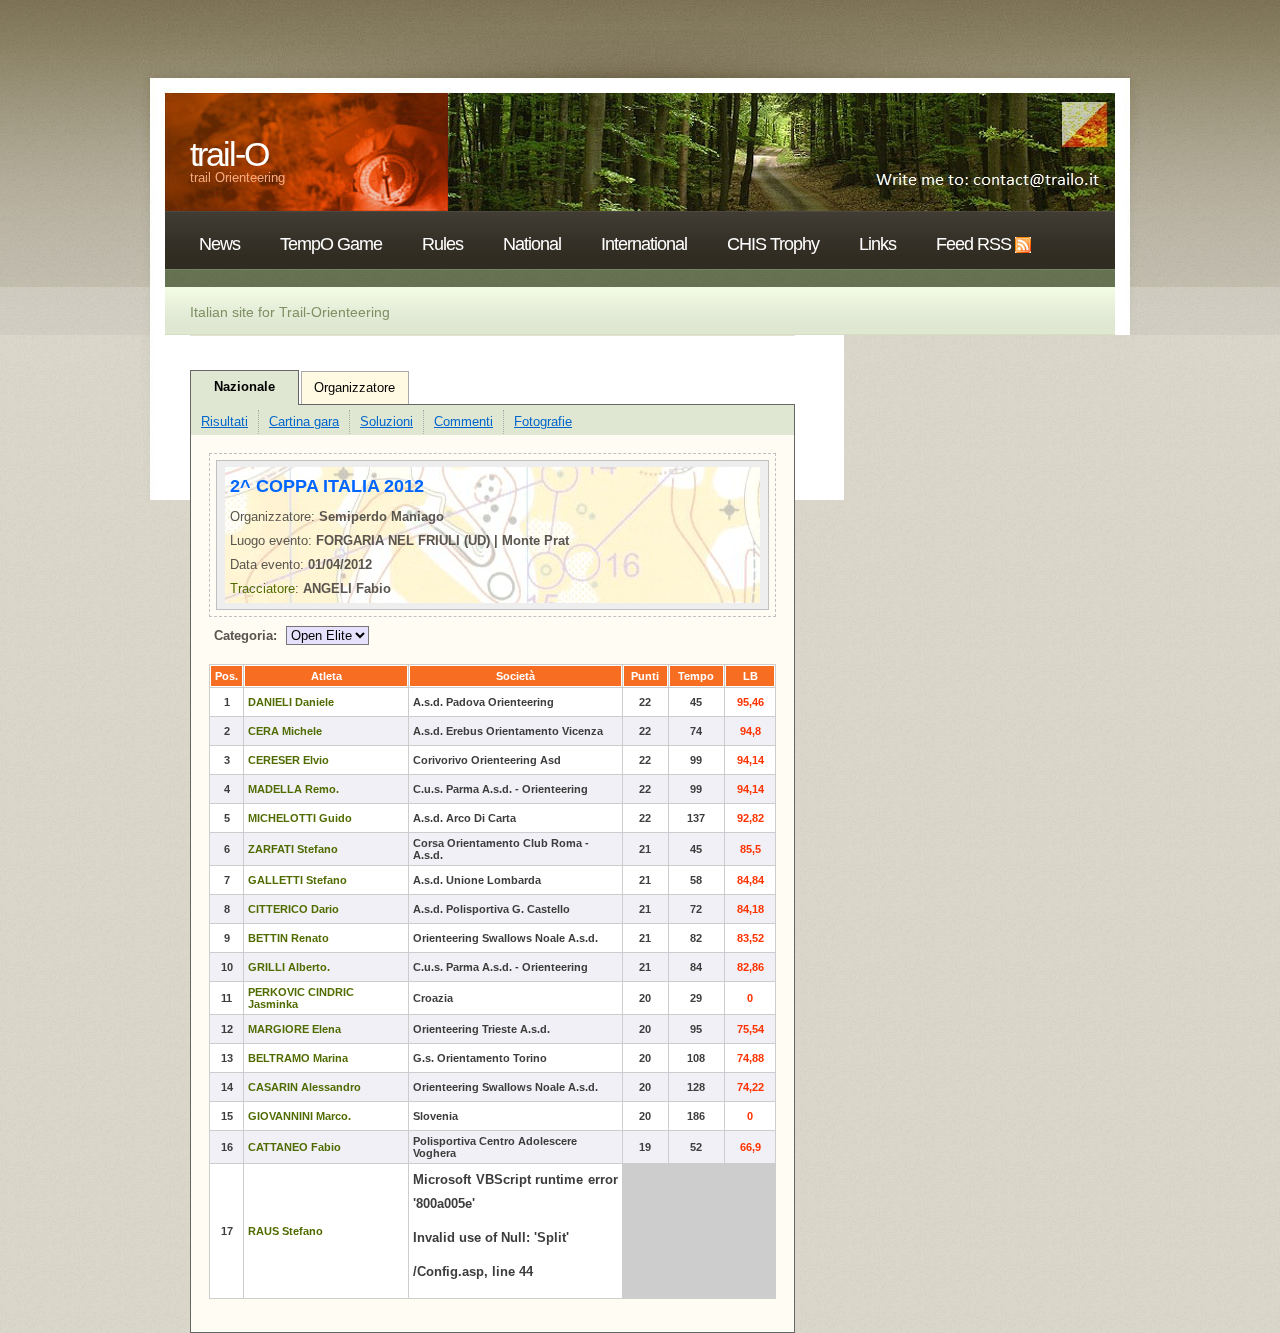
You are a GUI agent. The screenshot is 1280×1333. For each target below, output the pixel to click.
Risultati (224, 421)
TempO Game (331, 244)
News (219, 244)
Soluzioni (386, 421)
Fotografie (543, 421)
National (532, 244)
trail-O (229, 154)
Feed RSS (973, 244)
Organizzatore (354, 387)
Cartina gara (304, 421)
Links (877, 244)
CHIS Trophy (773, 244)
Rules (442, 244)
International (644, 244)
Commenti (463, 421)
